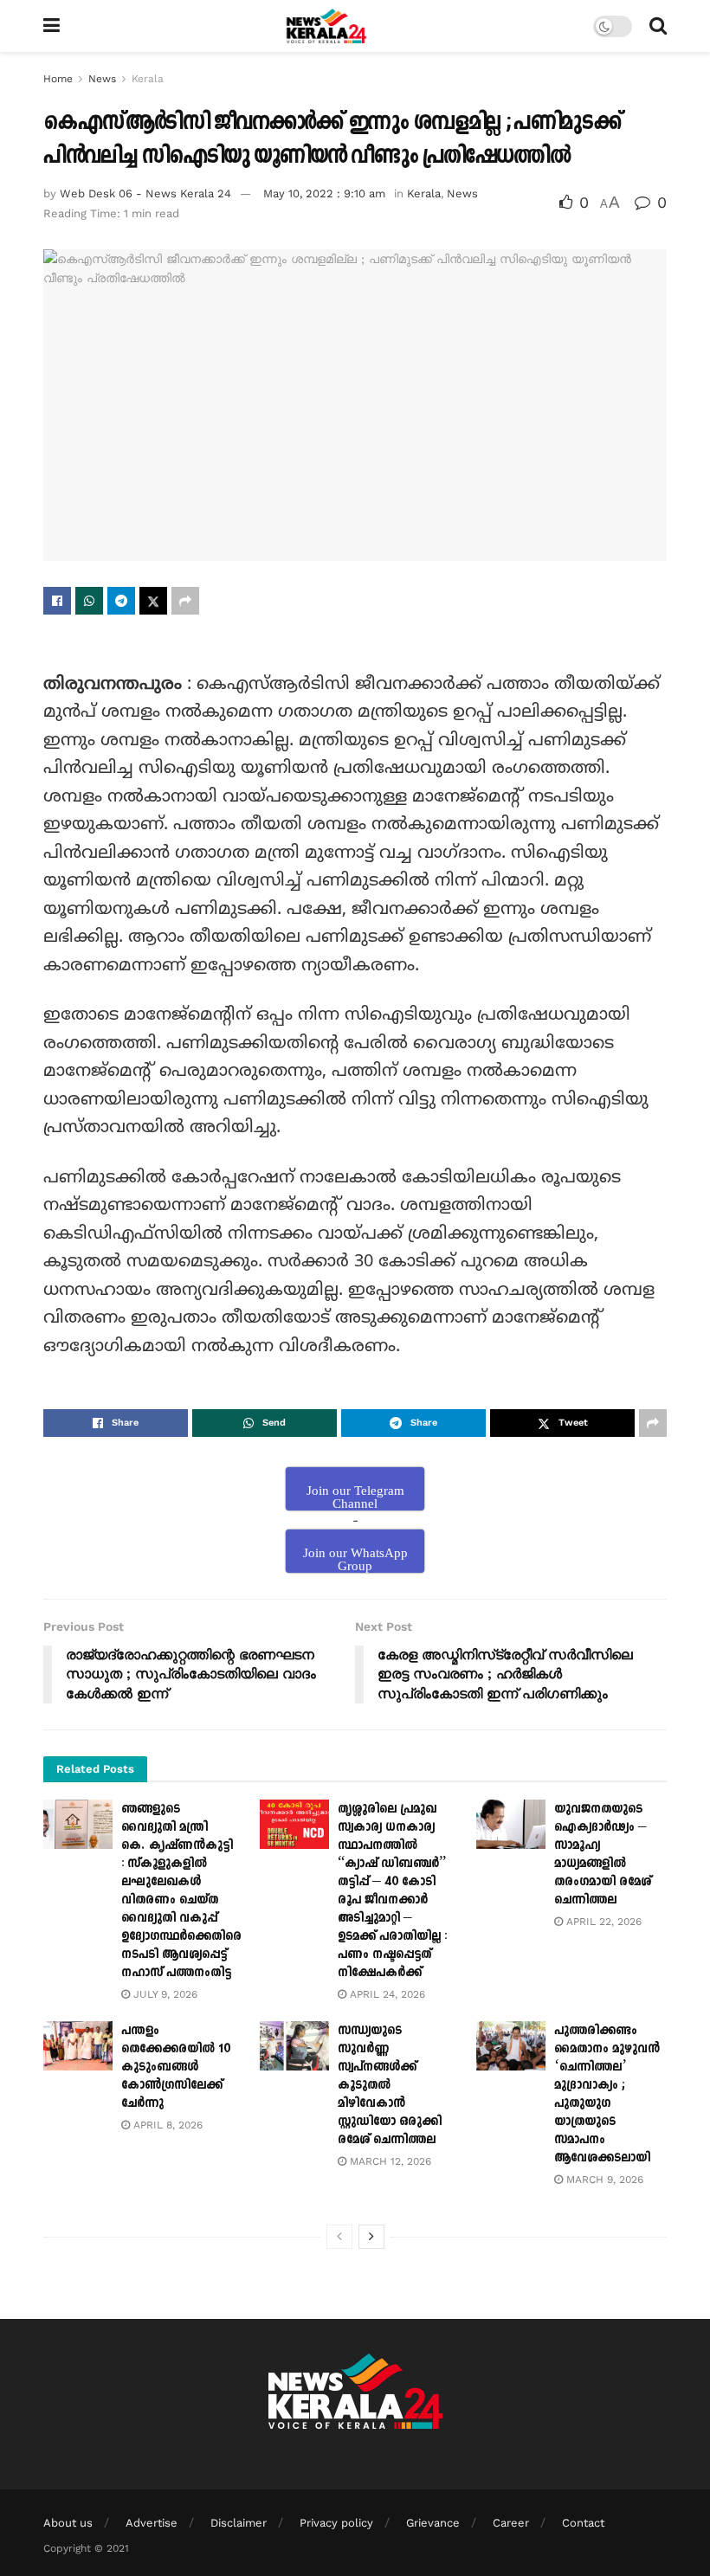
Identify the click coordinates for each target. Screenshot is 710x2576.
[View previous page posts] (339, 2237)
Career (511, 2523)
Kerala (148, 79)
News (102, 79)
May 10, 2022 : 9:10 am (324, 193)
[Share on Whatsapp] (89, 601)
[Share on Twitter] (153, 601)
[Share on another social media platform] (185, 601)
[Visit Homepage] (327, 26)
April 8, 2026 (166, 2125)
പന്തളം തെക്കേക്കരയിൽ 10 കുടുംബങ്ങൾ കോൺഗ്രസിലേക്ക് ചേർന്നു (176, 2067)
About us (68, 2523)
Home (58, 79)
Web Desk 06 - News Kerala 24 (145, 193)
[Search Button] (658, 26)
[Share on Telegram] (121, 601)
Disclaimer (239, 2523)
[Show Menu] (52, 26)
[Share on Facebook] (57, 601)
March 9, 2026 (603, 2180)
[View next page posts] (371, 2237)
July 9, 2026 (164, 1994)
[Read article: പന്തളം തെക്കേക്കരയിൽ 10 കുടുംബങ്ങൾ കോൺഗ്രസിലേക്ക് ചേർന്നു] (78, 2046)
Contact (583, 2523)
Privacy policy (336, 2523)
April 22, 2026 (602, 1922)
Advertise (152, 2523)
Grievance (433, 2523)
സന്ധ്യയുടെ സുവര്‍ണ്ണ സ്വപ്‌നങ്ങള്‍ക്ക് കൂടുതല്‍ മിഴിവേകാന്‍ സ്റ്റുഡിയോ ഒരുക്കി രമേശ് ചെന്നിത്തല (390, 2085)
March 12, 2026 (389, 2161)
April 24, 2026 (386, 1994)
